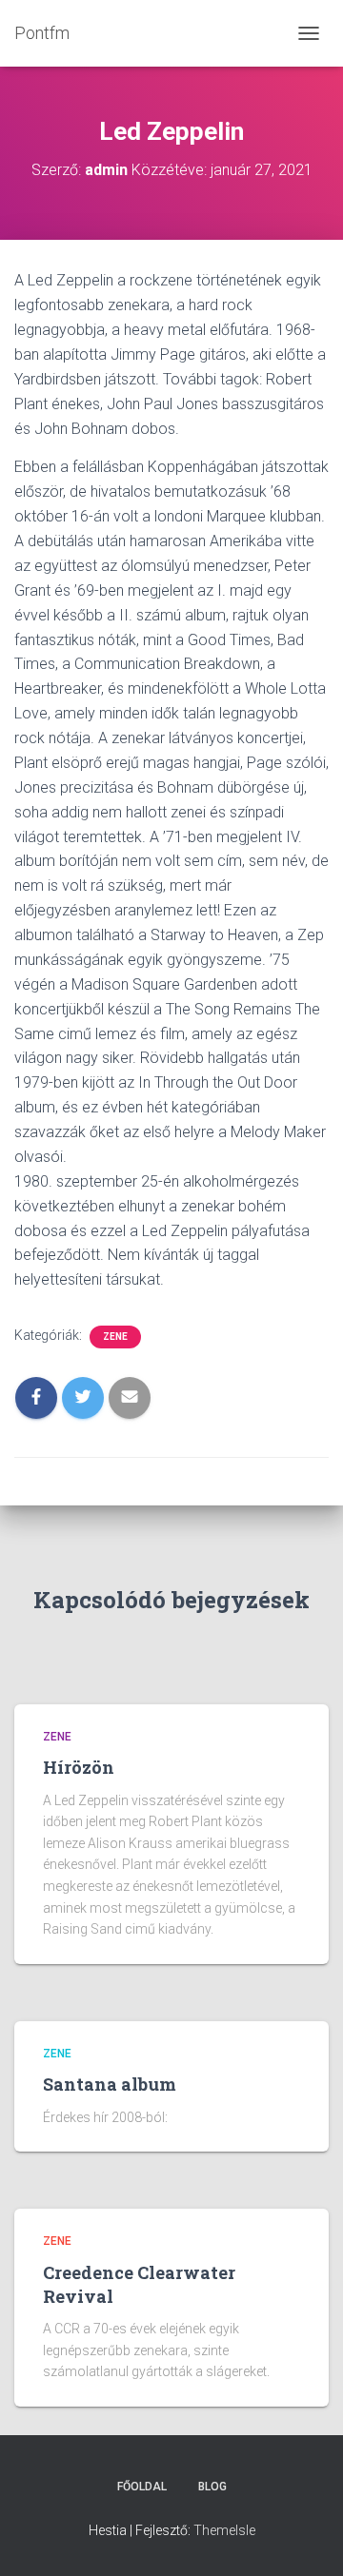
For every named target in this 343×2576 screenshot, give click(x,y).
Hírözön (79, 1767)
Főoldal (142, 2487)
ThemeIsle (224, 2530)
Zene (115, 1337)
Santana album (110, 2084)
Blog (212, 2487)
